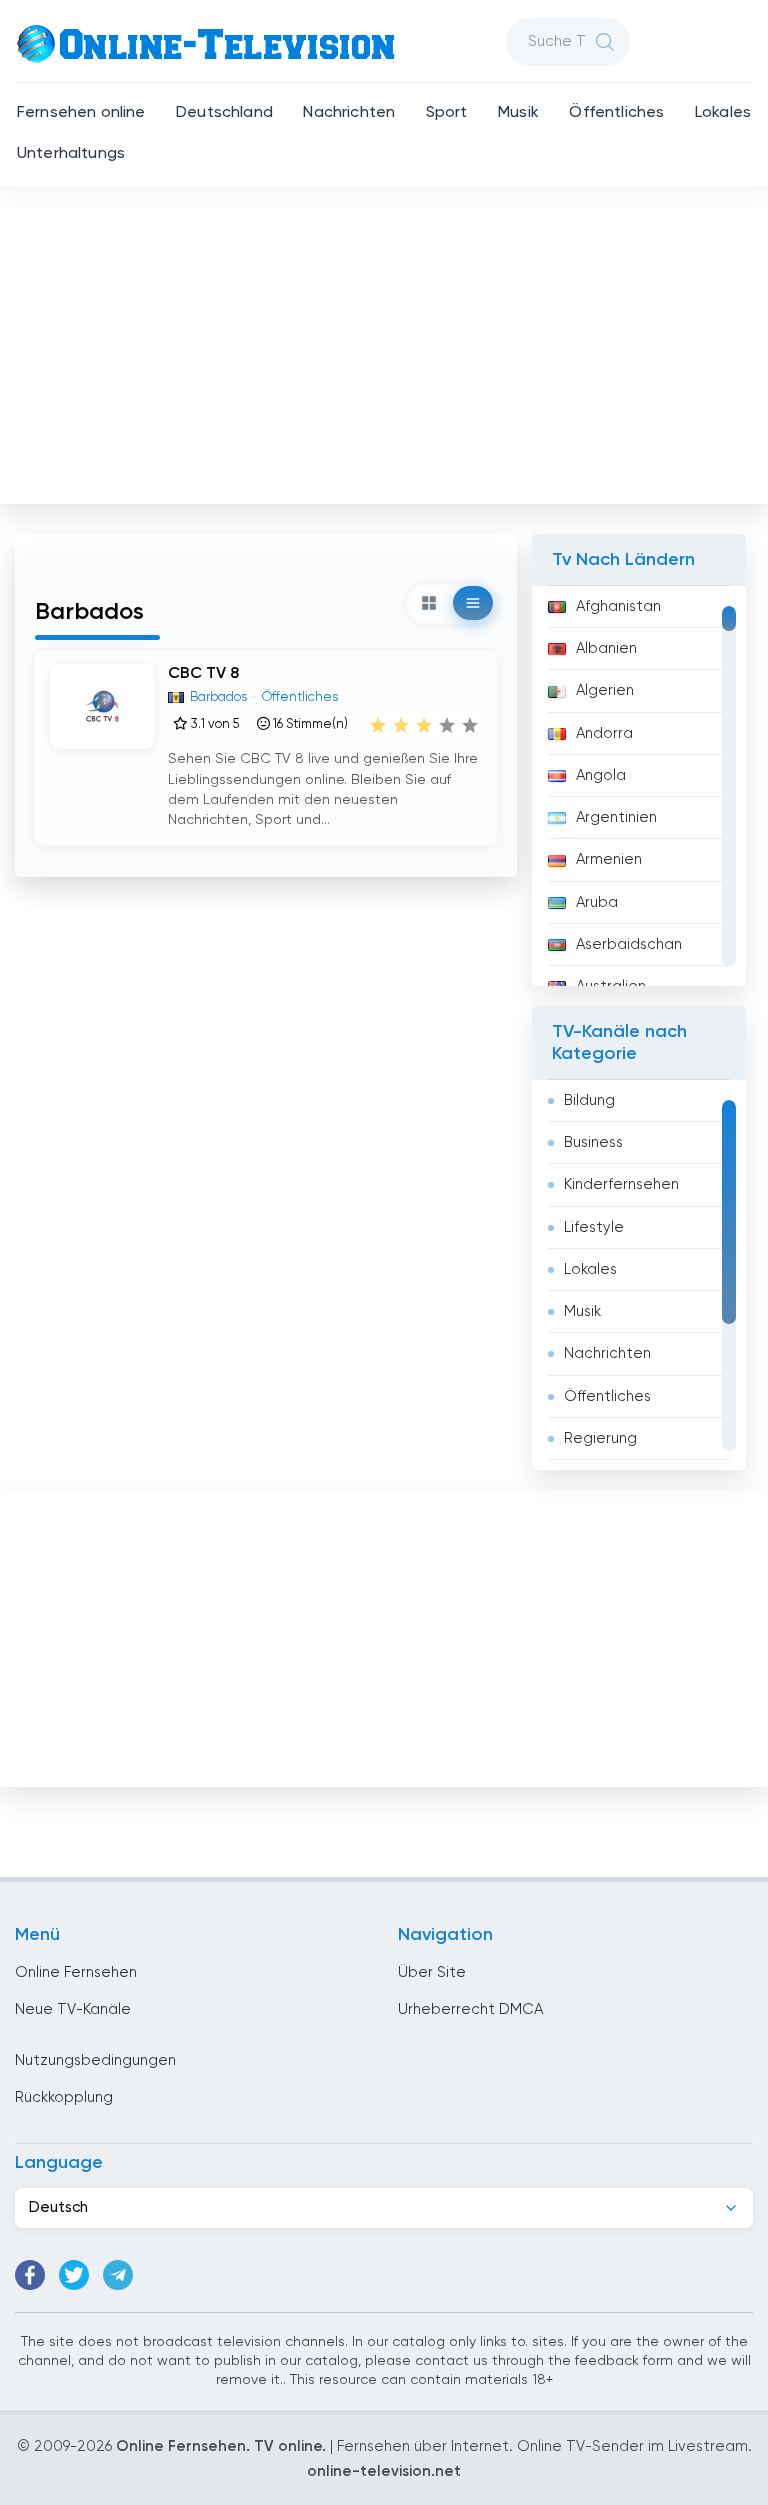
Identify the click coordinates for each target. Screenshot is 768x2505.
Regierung (600, 1438)
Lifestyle (594, 1227)
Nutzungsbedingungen (95, 2060)
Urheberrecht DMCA (470, 2009)
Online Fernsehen (76, 1972)
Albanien (606, 648)
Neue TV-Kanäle (73, 2009)
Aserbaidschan (629, 944)
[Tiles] (429, 603)
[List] (473, 603)
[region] (639, 786)
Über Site (432, 1972)
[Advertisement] (386, 351)
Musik (518, 113)
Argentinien (616, 817)
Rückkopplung (64, 2097)
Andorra (604, 733)
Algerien (605, 690)
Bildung (589, 1100)
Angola (601, 775)
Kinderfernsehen (621, 1184)
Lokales (723, 113)
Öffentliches (616, 113)
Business (593, 1142)
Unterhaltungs (71, 154)
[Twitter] (74, 2275)
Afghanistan (618, 606)
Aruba (597, 902)
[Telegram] (118, 2275)
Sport (447, 113)
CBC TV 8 (203, 674)
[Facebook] (30, 2275)
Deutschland (224, 113)
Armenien (609, 859)
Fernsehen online (81, 113)
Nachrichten (349, 113)
